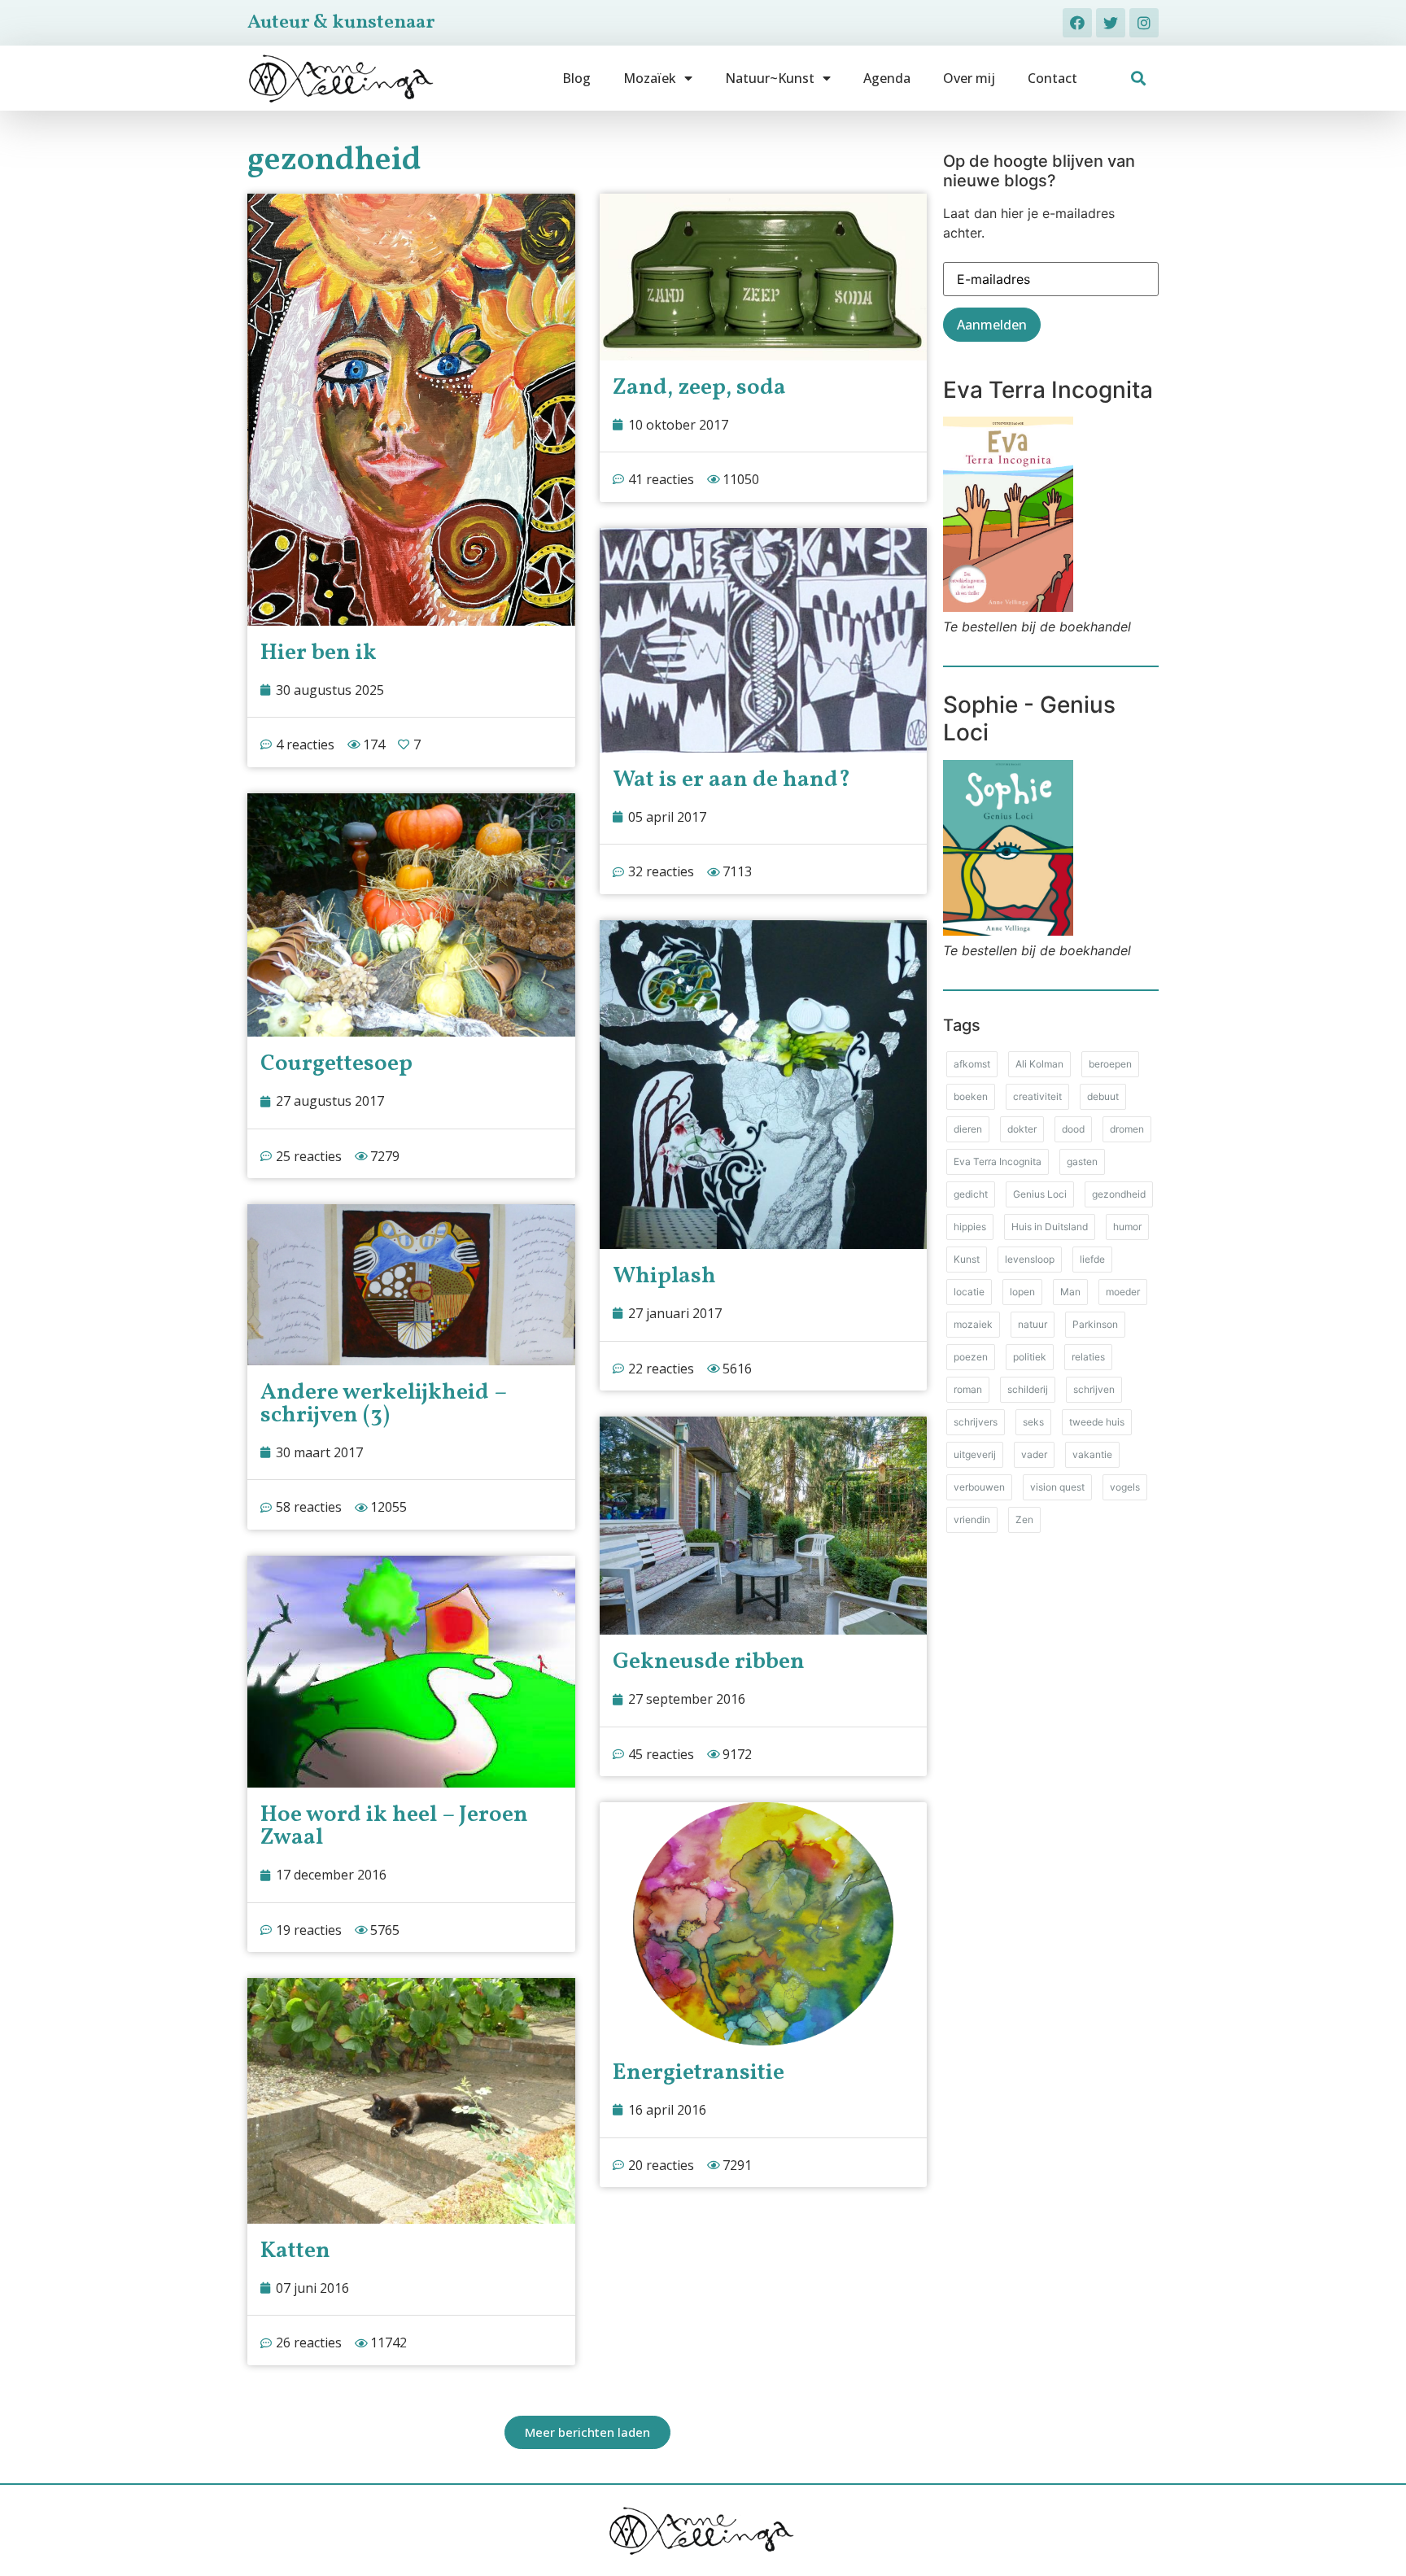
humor (1127, 1227)
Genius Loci (1040, 1194)
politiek (1030, 1357)
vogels (1125, 1487)
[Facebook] (1077, 23)
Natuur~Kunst (770, 78)
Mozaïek (650, 78)
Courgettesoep (336, 1064)
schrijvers (976, 1422)
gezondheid (1119, 1194)
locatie (969, 1292)
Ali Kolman (1039, 1064)
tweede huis (1097, 1422)
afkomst (972, 1064)
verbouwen (979, 1487)
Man (1070, 1292)
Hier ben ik (319, 653)
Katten (295, 2251)
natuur (1033, 1324)
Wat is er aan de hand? (731, 780)
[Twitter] (1111, 23)
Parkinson (1095, 1324)
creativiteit (1037, 1096)
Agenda (887, 78)
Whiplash (664, 1276)
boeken (971, 1096)
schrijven (1094, 1389)
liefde (1092, 1259)
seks (1033, 1422)
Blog (576, 78)
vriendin (972, 1519)
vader (1034, 1454)
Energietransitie (699, 2073)
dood (1073, 1129)
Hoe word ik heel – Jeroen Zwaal (394, 1826)
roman (968, 1389)
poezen (971, 1357)
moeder (1123, 1292)
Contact (1052, 78)
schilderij (1028, 1389)
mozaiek (973, 1324)
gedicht (971, 1194)
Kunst (967, 1259)
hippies (970, 1227)
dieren (968, 1129)
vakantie (1092, 1454)
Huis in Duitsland (1050, 1227)
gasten (1082, 1161)
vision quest (1057, 1487)
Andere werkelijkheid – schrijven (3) (383, 1404)
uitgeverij (975, 1454)
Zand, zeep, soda (699, 388)
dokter (1022, 1129)
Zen (1024, 1519)
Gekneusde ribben (709, 1662)
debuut (1103, 1096)
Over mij (969, 78)
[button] (1139, 79)
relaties (1088, 1357)
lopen (1022, 1292)
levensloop (1030, 1259)
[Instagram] (1144, 23)
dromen (1127, 1129)
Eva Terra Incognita (998, 1161)
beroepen (1110, 1064)
